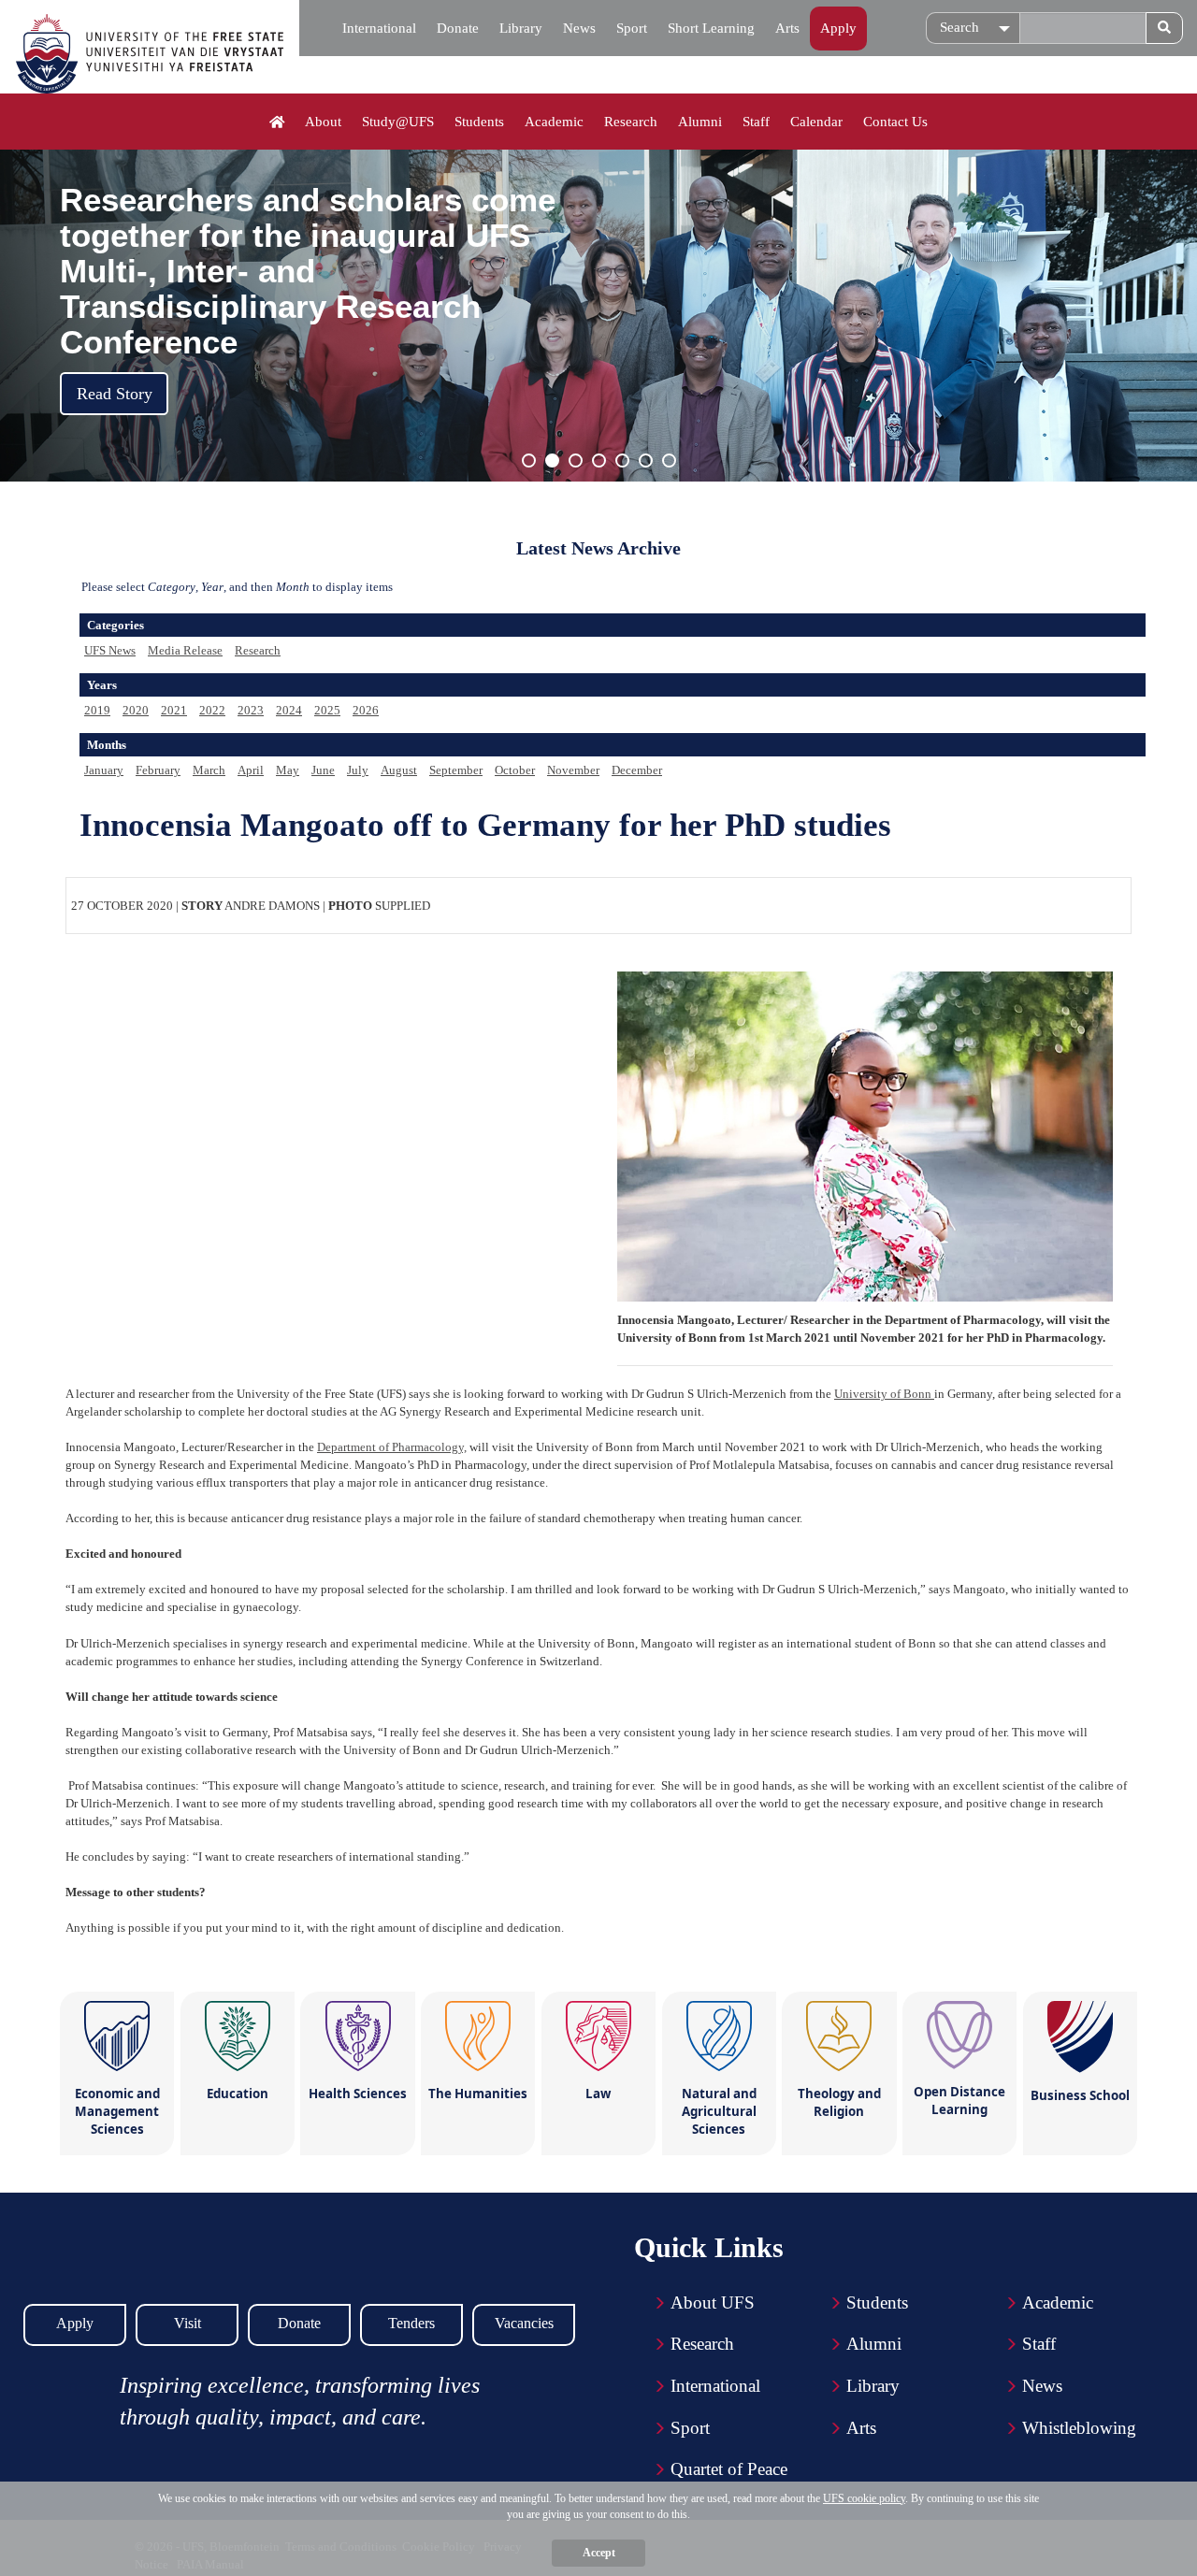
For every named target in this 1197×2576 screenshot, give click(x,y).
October (515, 770)
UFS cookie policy (864, 2498)
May (288, 770)
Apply (838, 28)
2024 (289, 710)
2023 (251, 710)
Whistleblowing (1079, 2428)
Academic (554, 122)
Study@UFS (398, 122)
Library (521, 28)
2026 (366, 710)
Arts (787, 28)
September (456, 770)
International (379, 28)
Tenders (411, 2323)
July (358, 770)
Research (631, 122)
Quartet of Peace (729, 2469)
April (251, 770)
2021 (174, 710)
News (579, 28)
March (209, 770)
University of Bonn (884, 1394)
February (158, 770)
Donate (458, 28)
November (573, 770)
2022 (212, 710)
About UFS (713, 2303)
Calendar (816, 122)
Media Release (185, 650)
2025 (327, 710)
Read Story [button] (115, 394)
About (323, 122)
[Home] (277, 122)
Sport (632, 28)
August (399, 770)
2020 (136, 710)
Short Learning (711, 28)
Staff (756, 122)
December (637, 770)
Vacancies (524, 2323)
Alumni (700, 122)
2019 (97, 710)
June (323, 770)
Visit (187, 2323)
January (104, 770)
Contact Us (895, 122)
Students (479, 122)
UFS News (110, 650)
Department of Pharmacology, (392, 1447)
